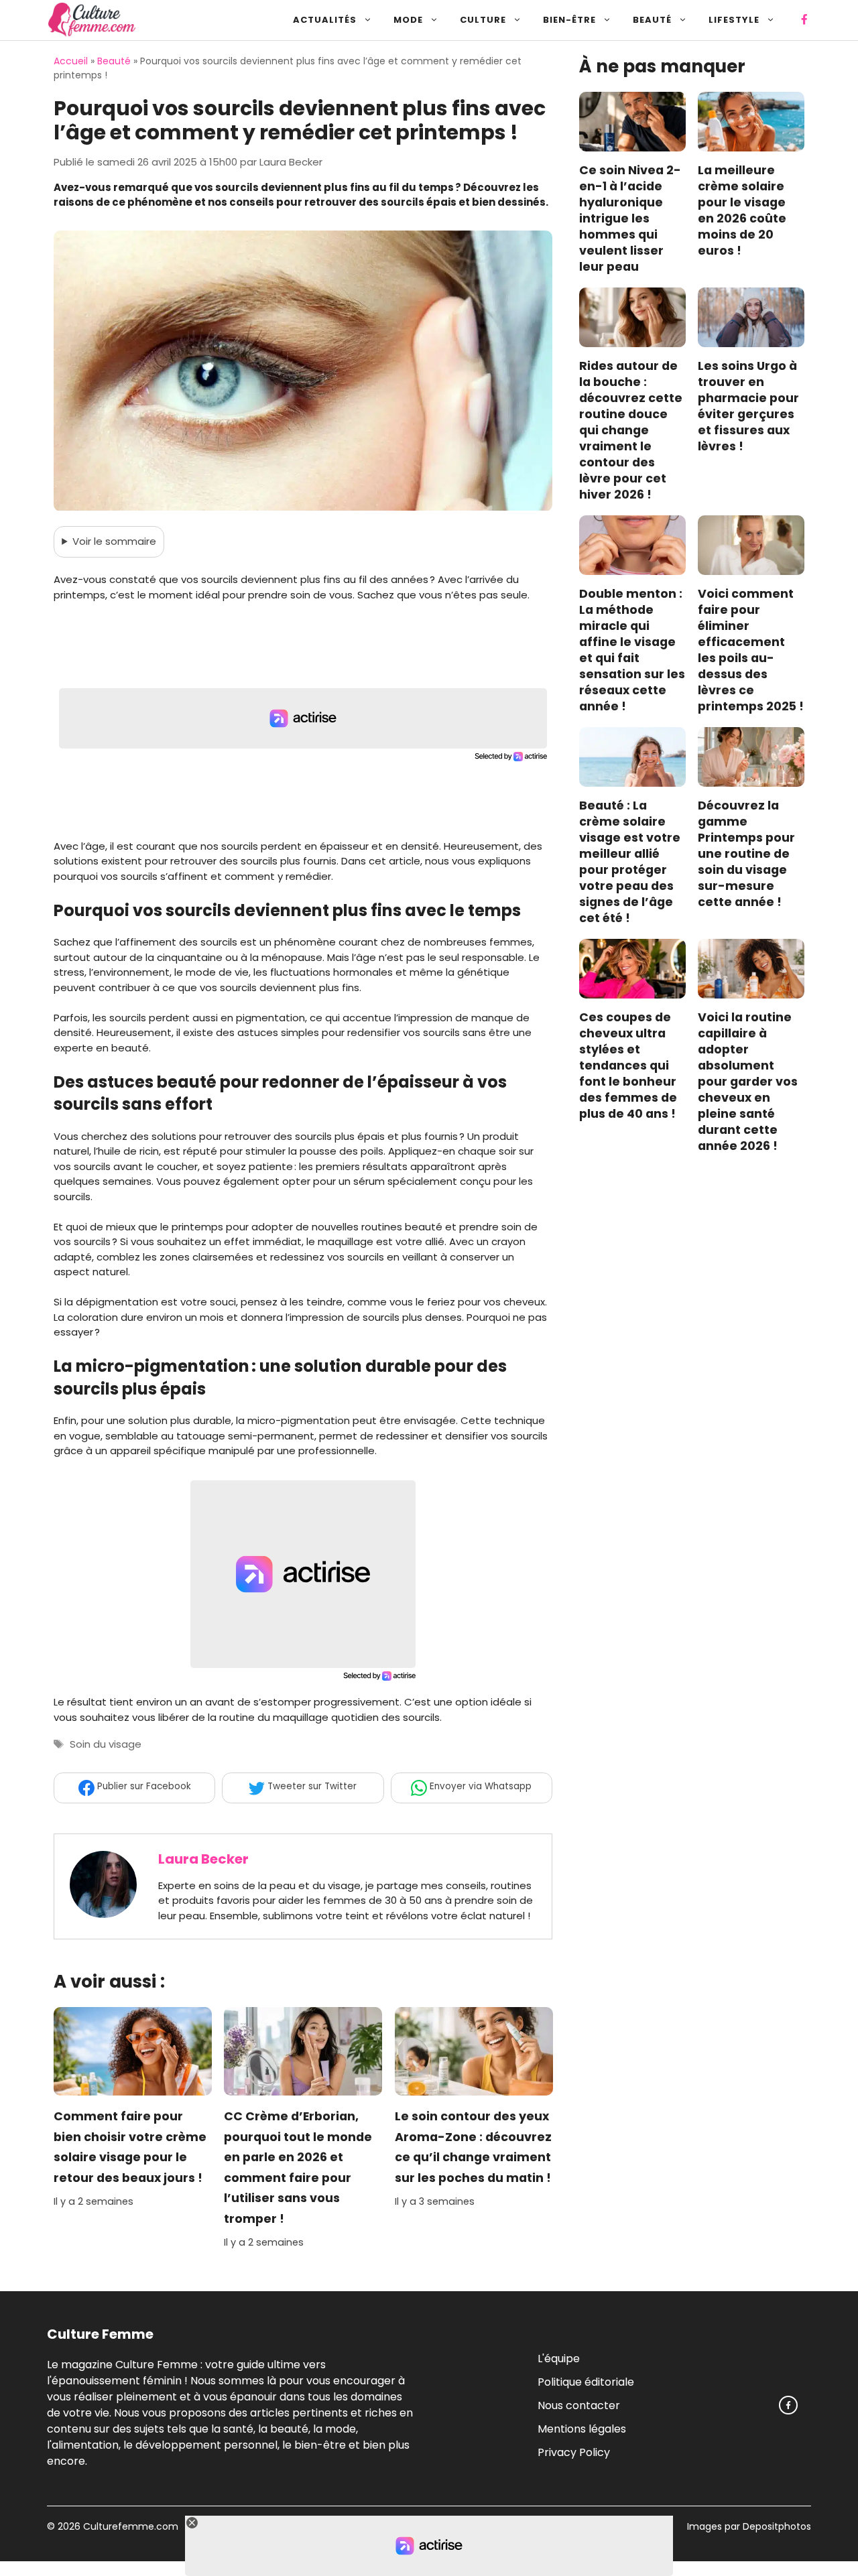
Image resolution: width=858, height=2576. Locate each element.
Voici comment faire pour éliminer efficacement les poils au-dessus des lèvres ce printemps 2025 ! (751, 651)
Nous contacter (579, 2405)
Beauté (652, 20)
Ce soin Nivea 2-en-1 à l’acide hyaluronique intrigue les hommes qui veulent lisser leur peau (630, 219)
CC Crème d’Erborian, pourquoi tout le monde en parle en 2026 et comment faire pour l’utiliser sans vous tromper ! (298, 2168)
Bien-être (569, 20)
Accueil (71, 61)
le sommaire (114, 541)
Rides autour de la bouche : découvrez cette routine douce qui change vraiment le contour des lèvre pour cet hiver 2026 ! (631, 431)
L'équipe (559, 2358)
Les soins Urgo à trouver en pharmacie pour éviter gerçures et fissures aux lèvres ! (748, 407)
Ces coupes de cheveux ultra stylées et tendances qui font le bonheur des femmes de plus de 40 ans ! (628, 1066)
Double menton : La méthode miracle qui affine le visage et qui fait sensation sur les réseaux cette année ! (632, 651)
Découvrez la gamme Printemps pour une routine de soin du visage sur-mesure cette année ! (746, 854)
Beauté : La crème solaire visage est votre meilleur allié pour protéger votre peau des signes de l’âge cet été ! (630, 862)
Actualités (325, 20)
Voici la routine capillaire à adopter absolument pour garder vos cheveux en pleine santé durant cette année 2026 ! (748, 1082)
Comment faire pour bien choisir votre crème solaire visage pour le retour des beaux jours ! (130, 2147)
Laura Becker (203, 1859)
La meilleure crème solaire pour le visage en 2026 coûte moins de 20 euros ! (742, 211)
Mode (408, 20)
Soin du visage (106, 1744)
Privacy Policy (574, 2452)
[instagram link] (788, 2405)
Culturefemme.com (129, 2526)
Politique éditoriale (586, 2381)
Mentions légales (582, 2428)
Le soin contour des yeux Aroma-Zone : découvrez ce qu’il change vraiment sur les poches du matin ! (473, 2147)
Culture (483, 20)
